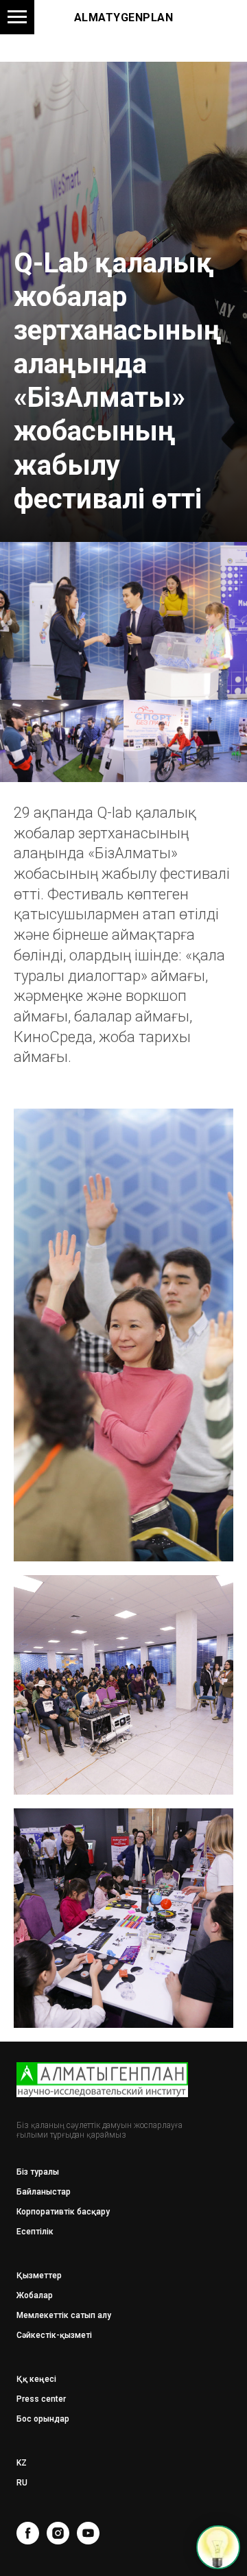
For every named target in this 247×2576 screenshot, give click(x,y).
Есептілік (35, 2232)
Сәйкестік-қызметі (54, 2335)
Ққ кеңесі (36, 2379)
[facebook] (28, 2533)
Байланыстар (44, 2192)
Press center (41, 2399)
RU (22, 2483)
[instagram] (58, 2533)
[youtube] (88, 2533)
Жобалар (35, 2295)
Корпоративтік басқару (63, 2212)
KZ (22, 2463)
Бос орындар (43, 2419)
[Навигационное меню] (17, 17)
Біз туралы (38, 2172)
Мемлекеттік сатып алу (64, 2315)
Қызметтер (39, 2276)
